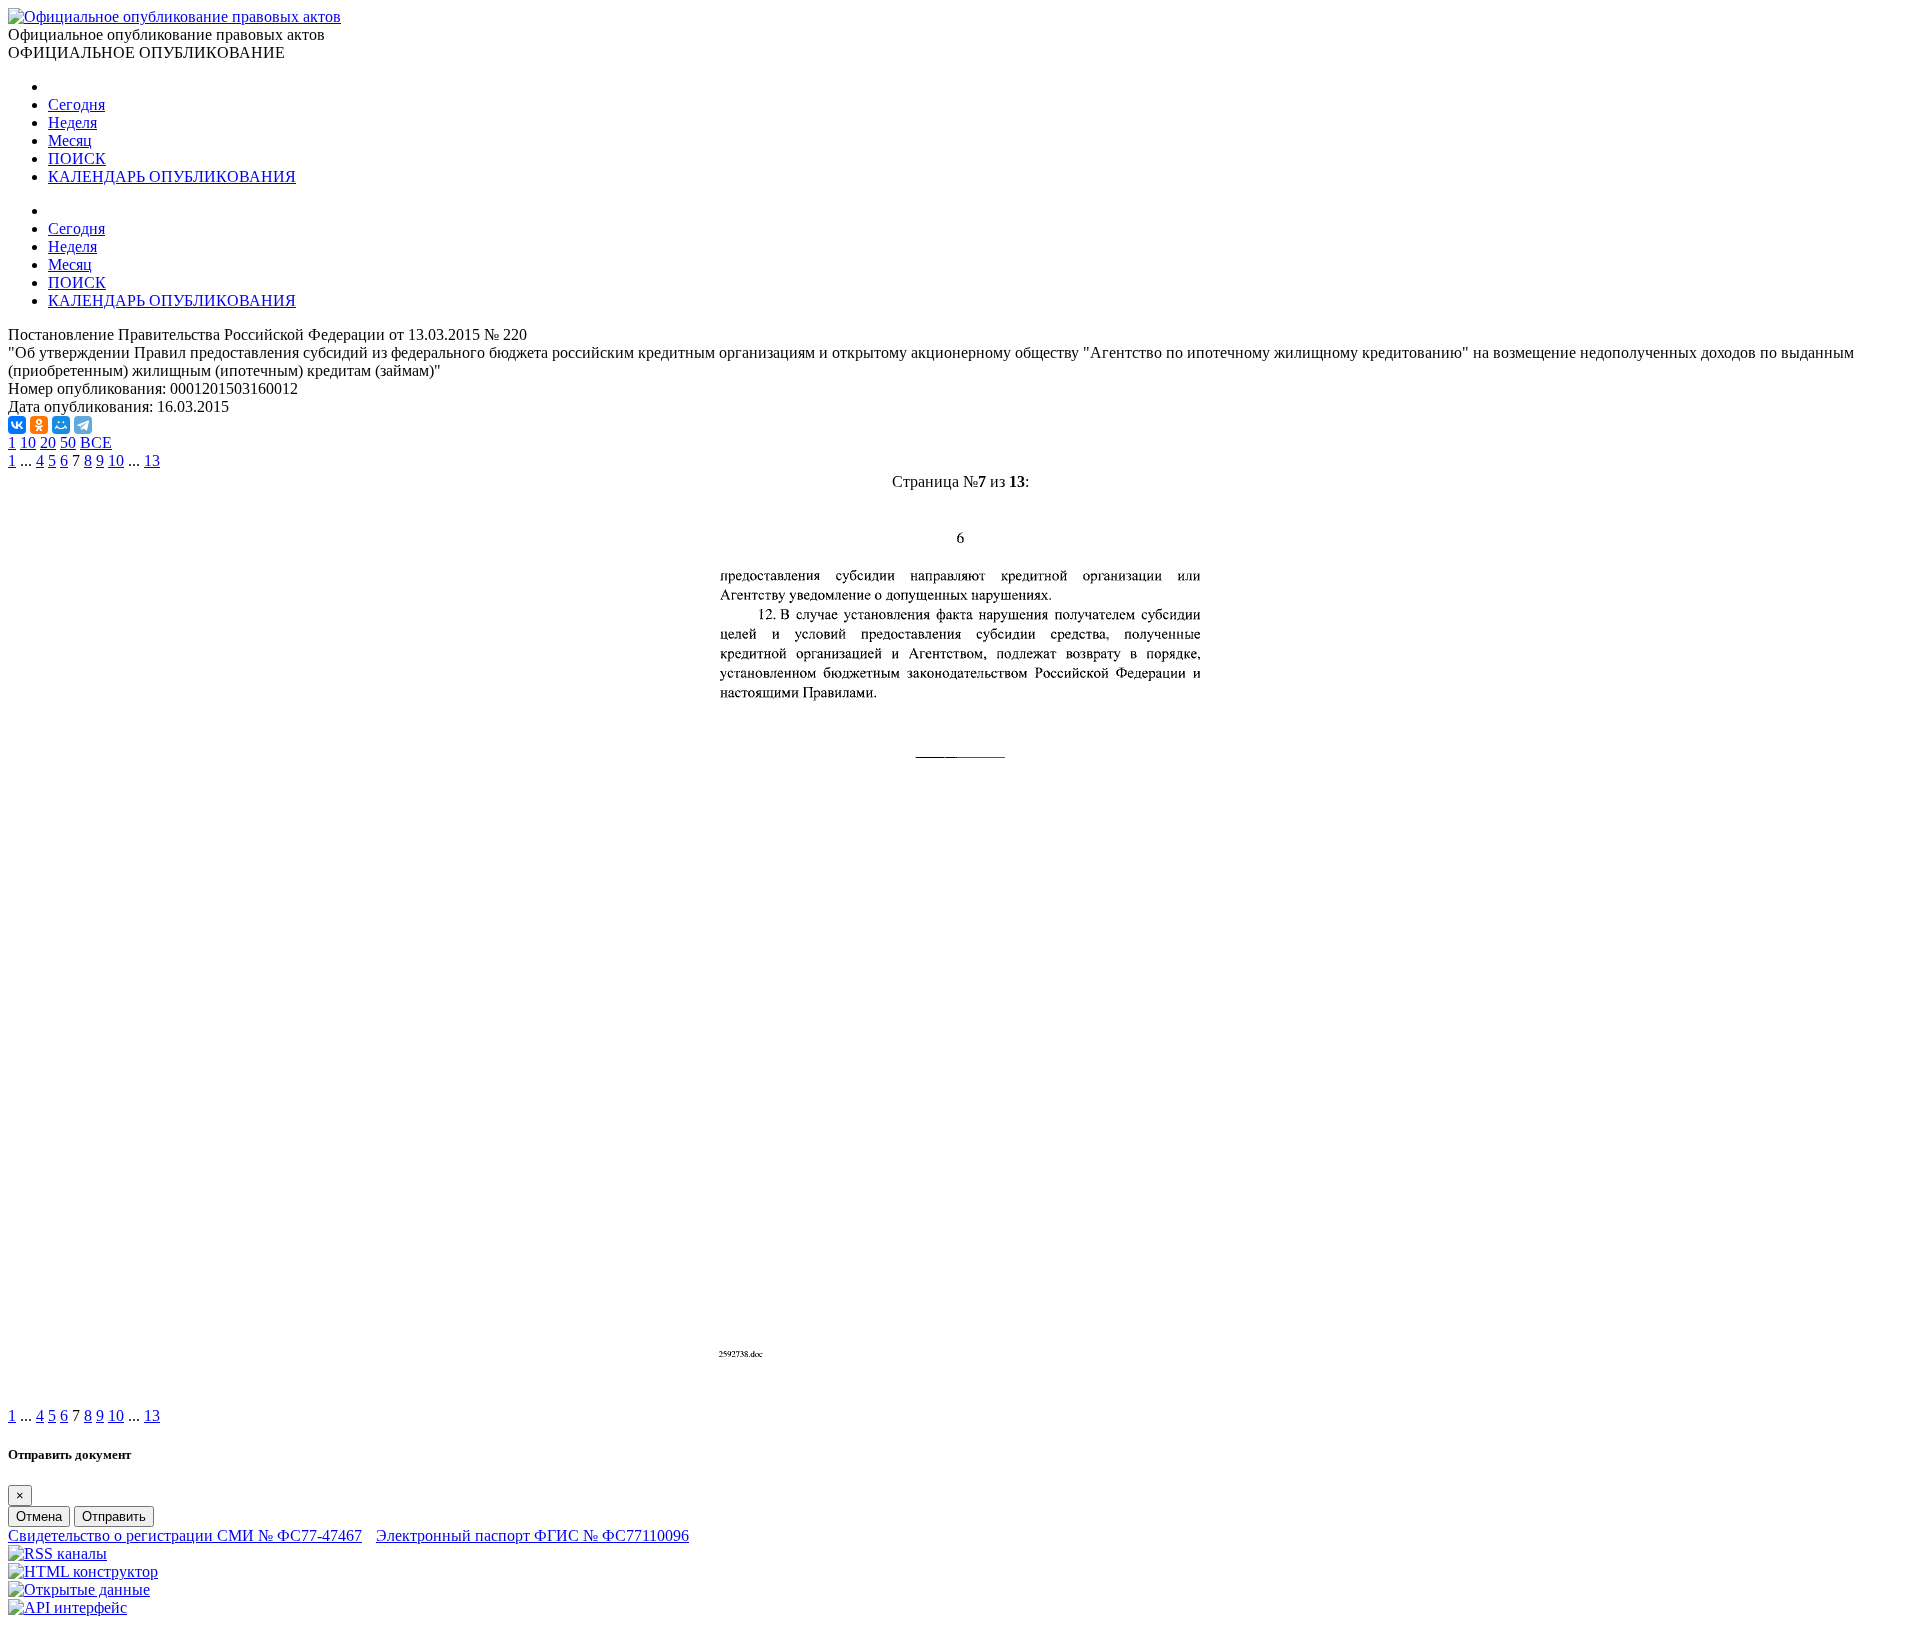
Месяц (70, 140)
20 (48, 442)
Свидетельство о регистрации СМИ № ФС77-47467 (185, 1535)
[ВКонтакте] (17, 425)
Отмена (39, 1516)
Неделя (72, 122)
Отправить (114, 1516)
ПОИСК (77, 158)
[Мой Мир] (61, 425)
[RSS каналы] (57, 1553)
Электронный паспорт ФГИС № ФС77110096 (532, 1535)
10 (28, 442)
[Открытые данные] (79, 1589)
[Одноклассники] (39, 425)
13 (152, 460)
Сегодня (76, 104)
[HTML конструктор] (83, 1571)
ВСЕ (96, 442)
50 (68, 442)
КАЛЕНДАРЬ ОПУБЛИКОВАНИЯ (172, 176)
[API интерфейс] (67, 1607)
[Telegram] (83, 425)
